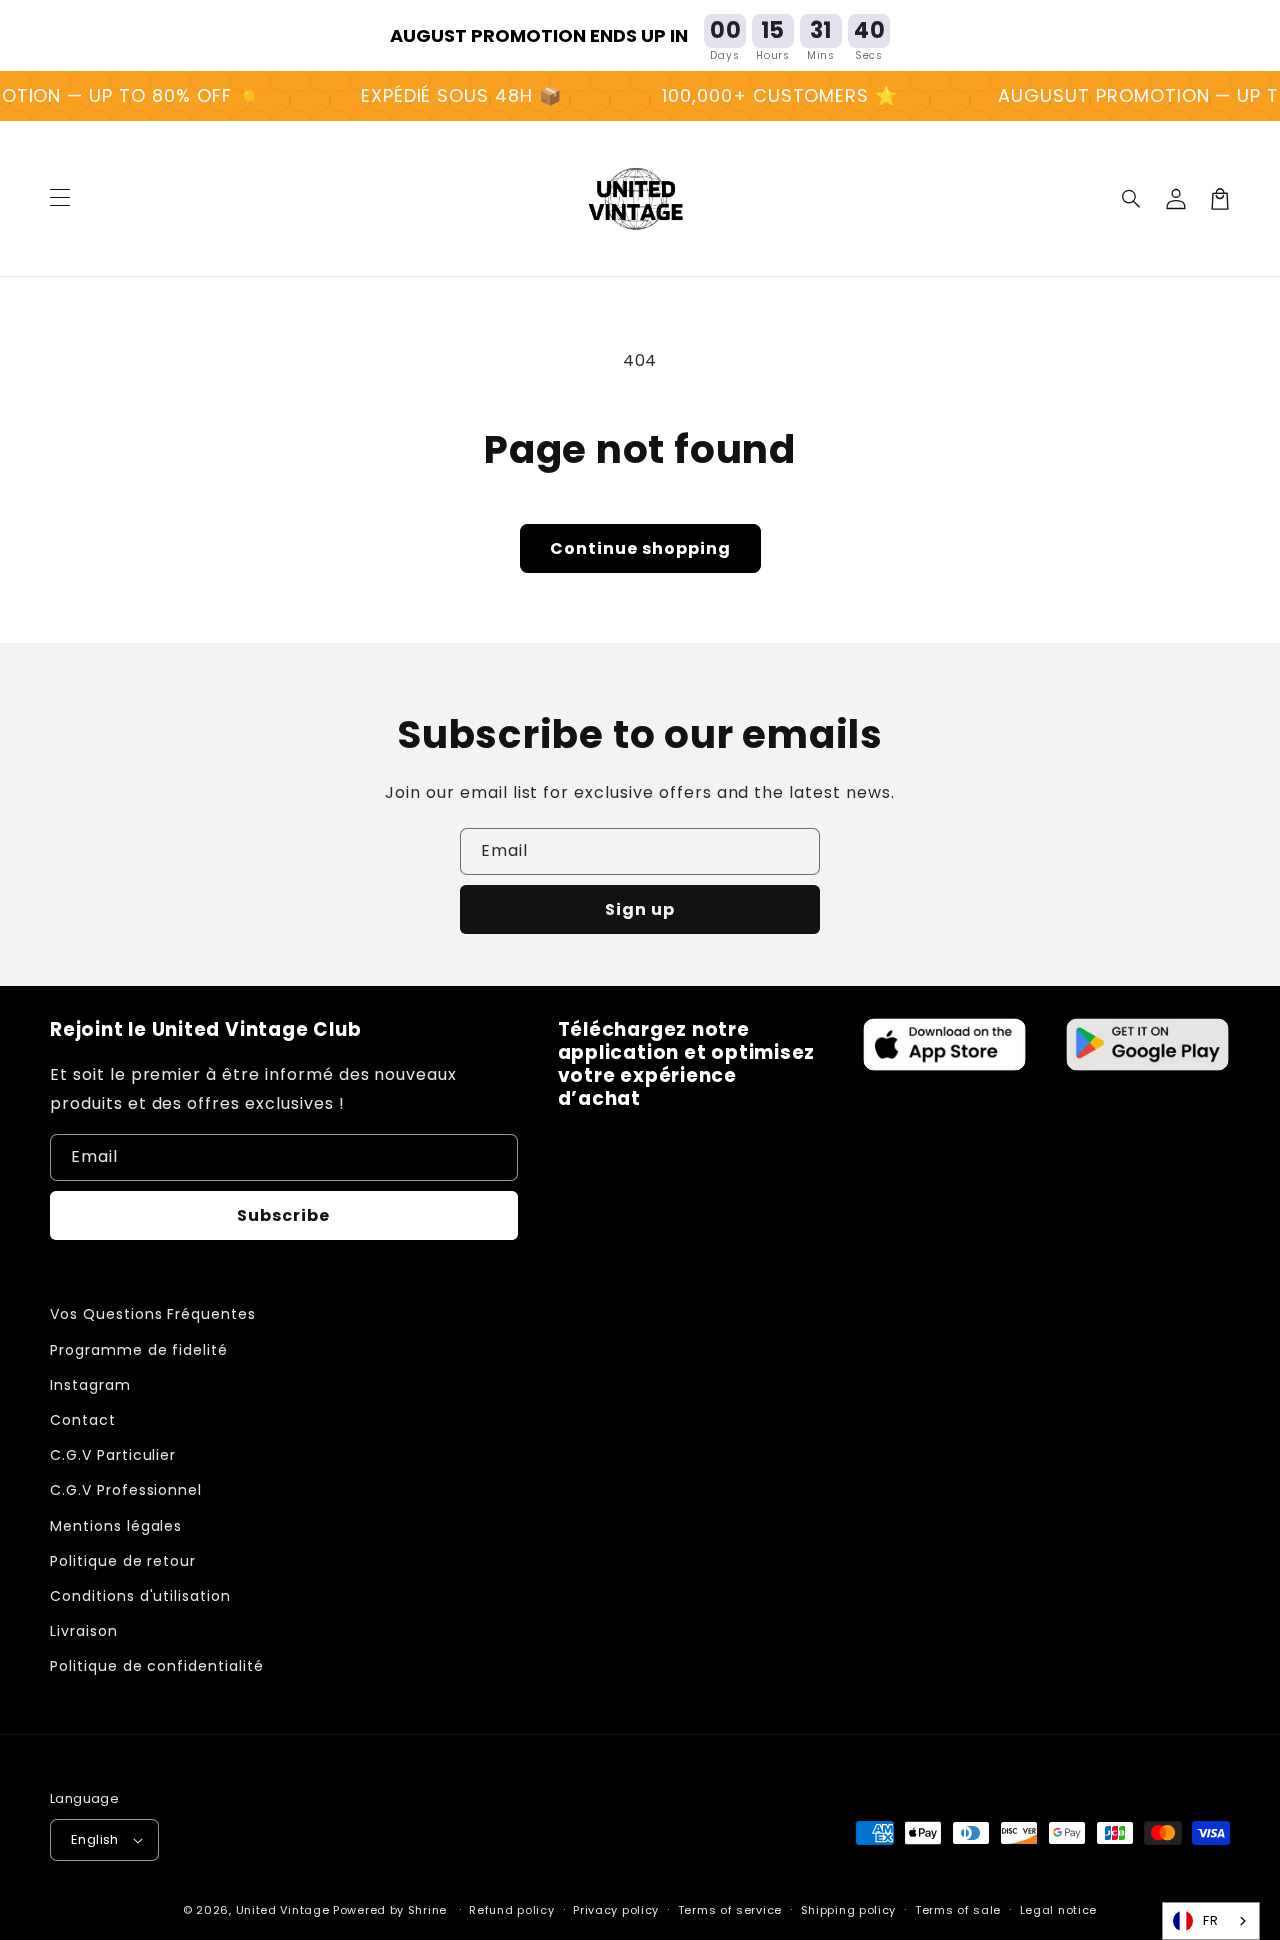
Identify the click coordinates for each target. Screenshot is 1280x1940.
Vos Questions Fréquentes (153, 1314)
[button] (1132, 199)
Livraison (84, 1631)
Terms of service (730, 1910)
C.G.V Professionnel (126, 1490)
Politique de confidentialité (157, 1666)
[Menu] (60, 199)
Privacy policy (616, 1910)
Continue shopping (640, 548)
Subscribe (283, 1215)
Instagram (90, 1385)
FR (1211, 1920)
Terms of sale (958, 1910)
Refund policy (511, 1910)
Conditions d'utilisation (140, 1596)
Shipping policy (849, 1910)
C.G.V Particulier (113, 1455)
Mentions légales (116, 1526)
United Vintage (283, 1910)
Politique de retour (123, 1561)
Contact (83, 1420)
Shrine (427, 1910)
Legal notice (1058, 1910)
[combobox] (1211, 1921)
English (95, 1839)
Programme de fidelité (139, 1350)
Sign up (640, 909)
